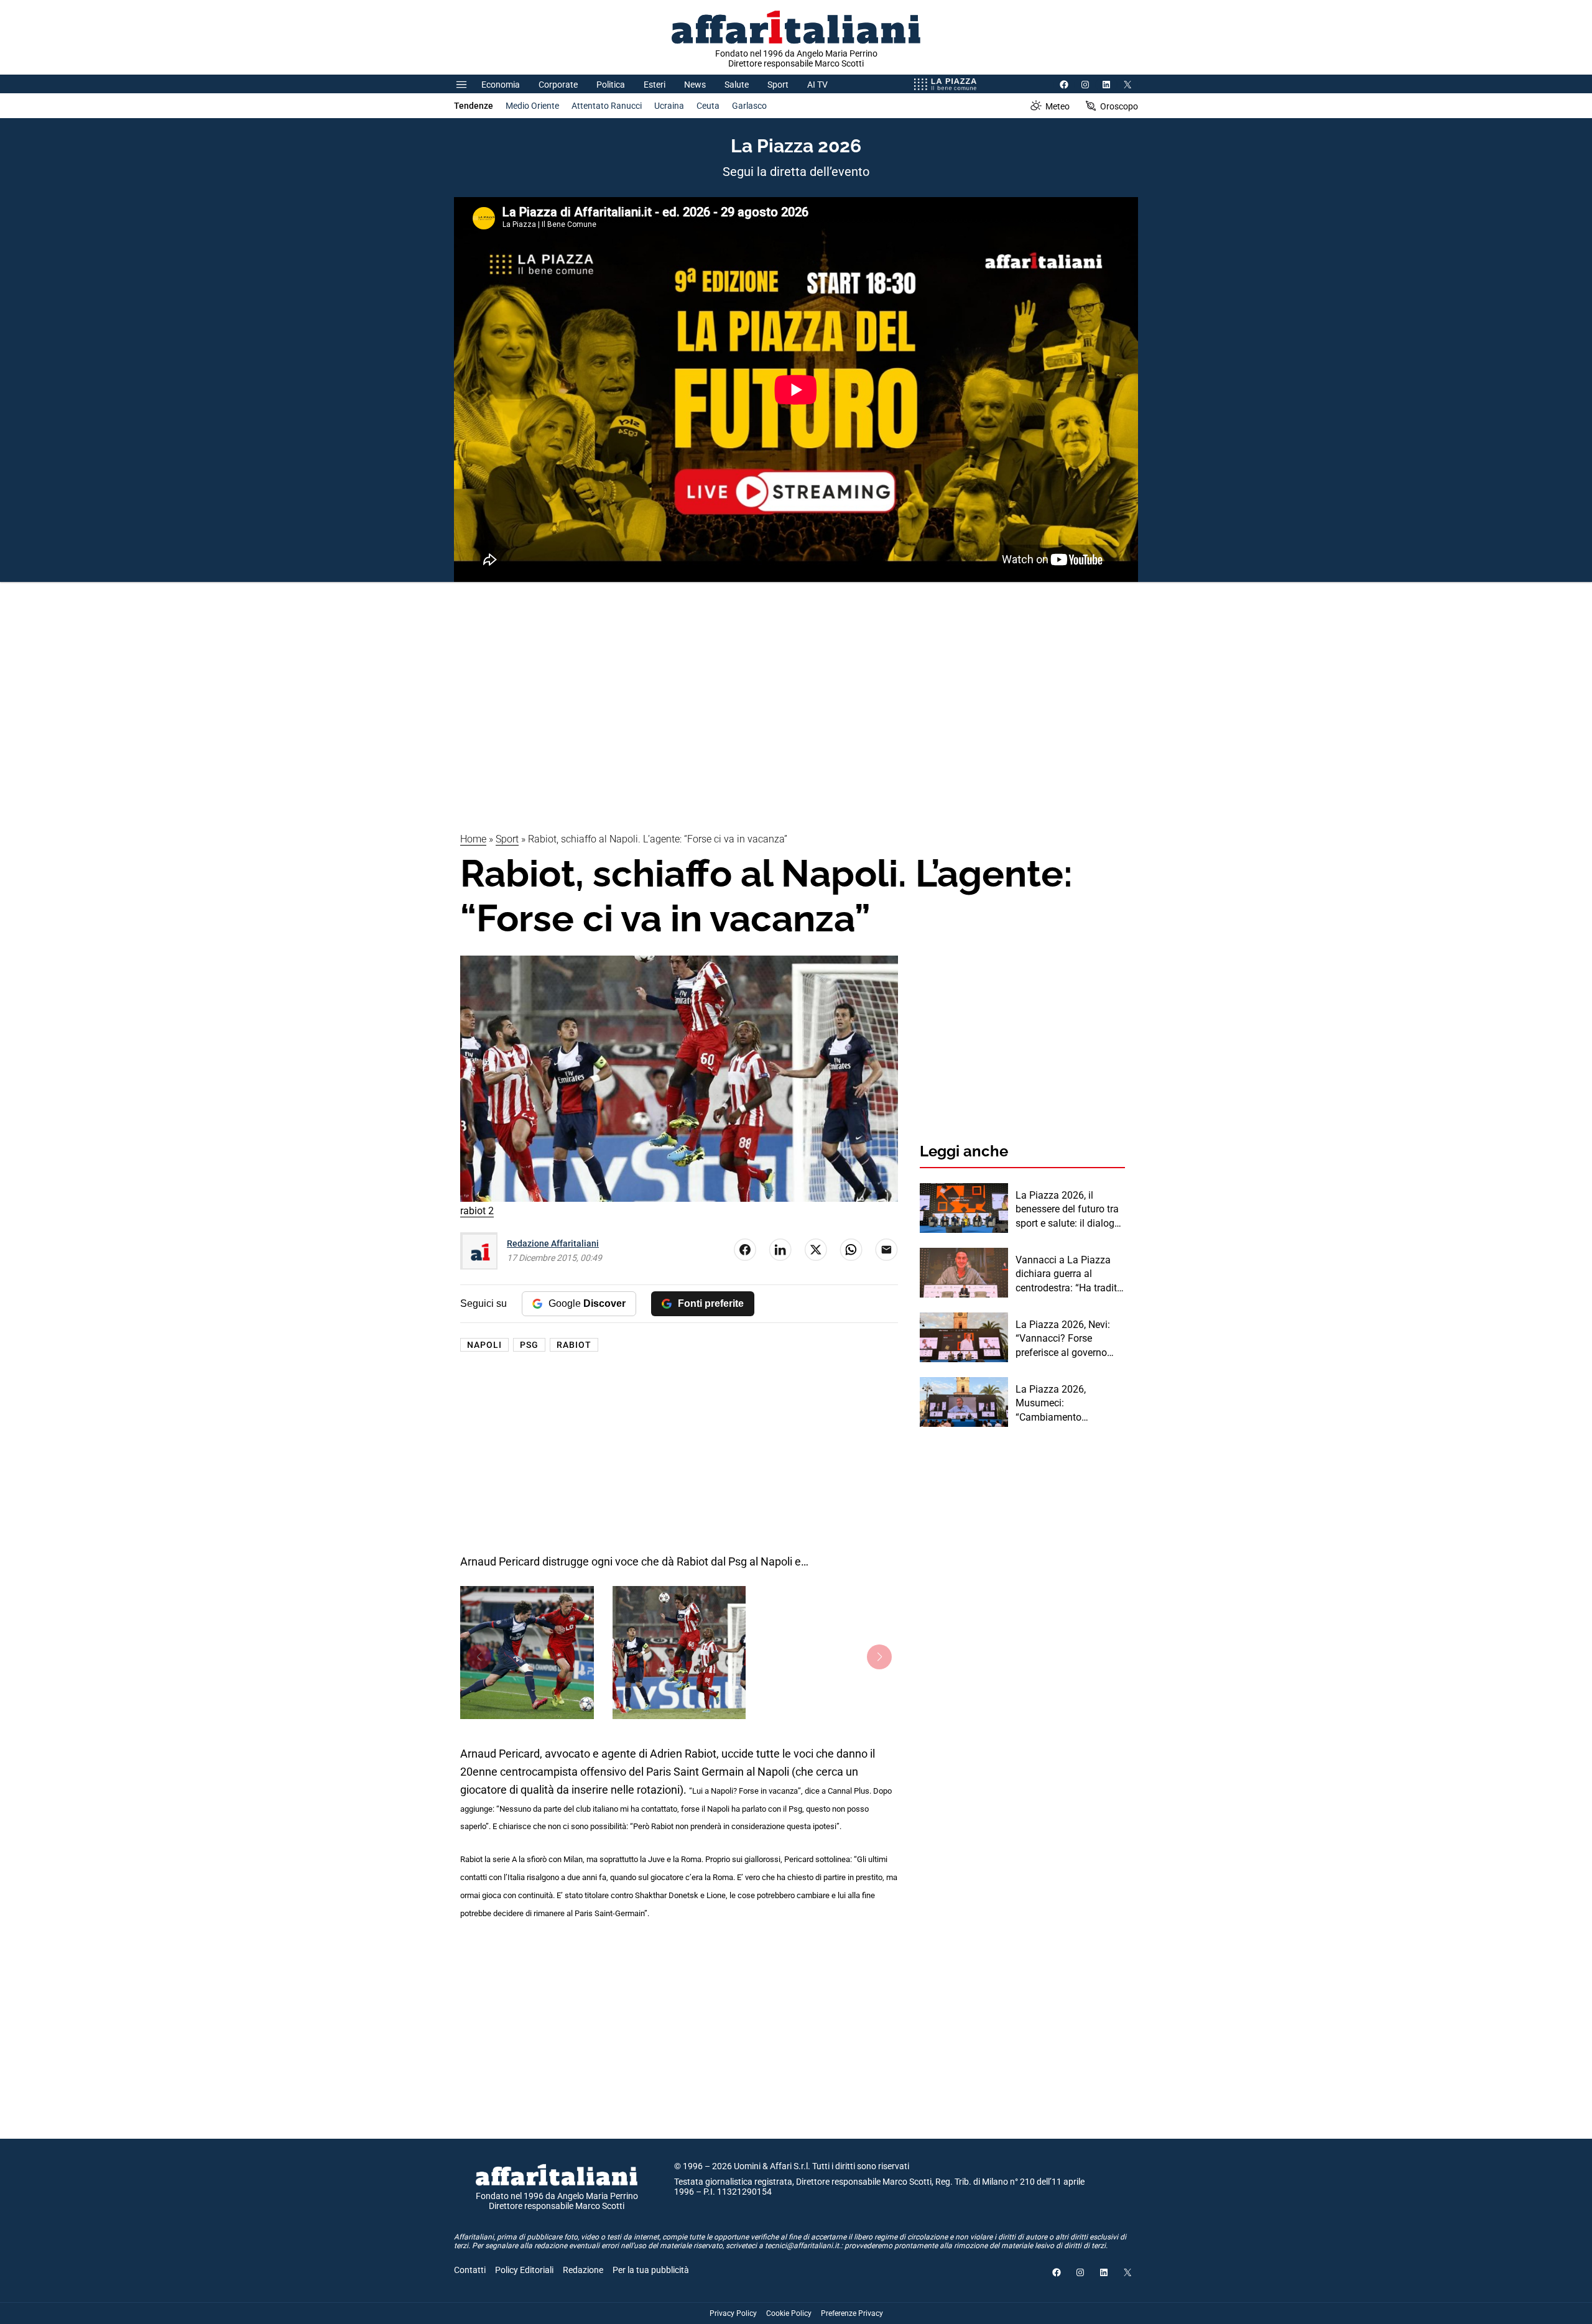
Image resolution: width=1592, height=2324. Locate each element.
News (695, 85)
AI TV (817, 85)
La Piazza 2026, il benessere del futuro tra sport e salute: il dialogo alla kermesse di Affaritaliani (1068, 1210)
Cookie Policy (789, 2313)
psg (529, 1345)
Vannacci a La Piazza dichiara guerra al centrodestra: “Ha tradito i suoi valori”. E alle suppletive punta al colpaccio (1069, 1275)
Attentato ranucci (607, 106)
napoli (484, 1345)
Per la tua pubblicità (651, 2270)
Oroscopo (1119, 106)
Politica (611, 85)
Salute (737, 85)
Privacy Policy (733, 2313)
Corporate (558, 85)
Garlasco (749, 106)
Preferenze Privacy (852, 2313)
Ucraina (669, 106)
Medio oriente (532, 106)
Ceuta (708, 106)
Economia (501, 85)
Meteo (1057, 106)
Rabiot (574, 1345)
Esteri (655, 85)
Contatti (470, 2270)
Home (473, 839)
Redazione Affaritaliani (553, 1243)
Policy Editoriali (524, 2270)
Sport (778, 85)
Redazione (583, 2270)
